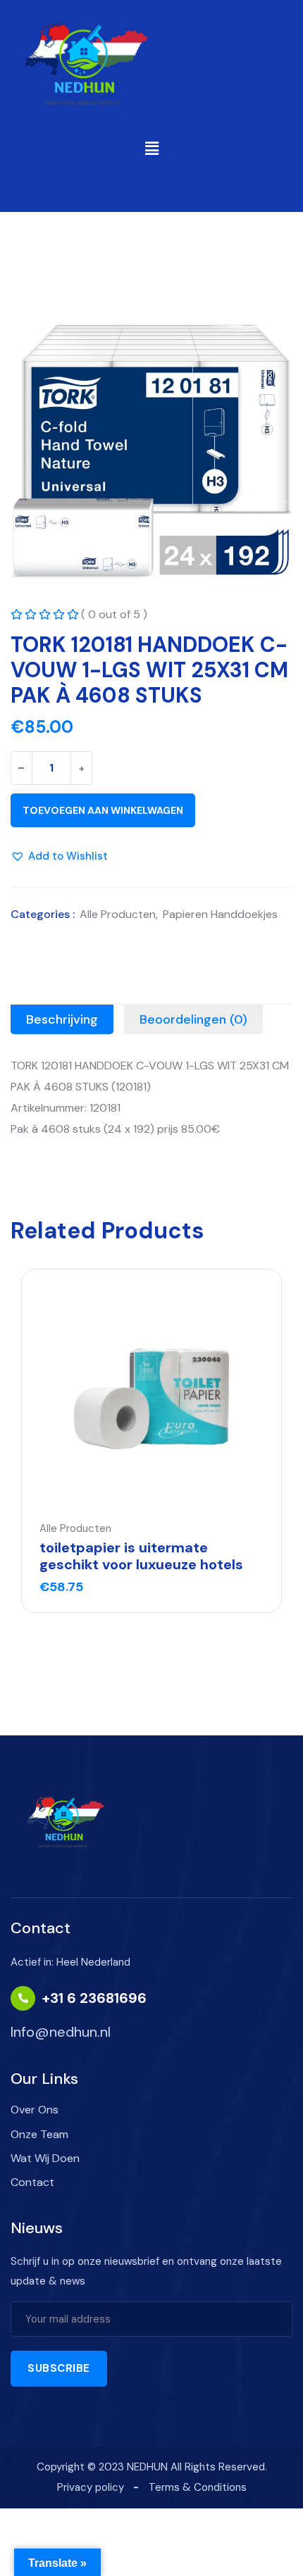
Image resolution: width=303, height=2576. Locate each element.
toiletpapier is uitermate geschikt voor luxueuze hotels (141, 1556)
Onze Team (39, 2134)
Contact (32, 2182)
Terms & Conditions (198, 2487)
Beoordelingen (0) (193, 1019)
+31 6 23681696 (94, 1998)
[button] (151, 149)
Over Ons (35, 2110)
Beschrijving (62, 1019)
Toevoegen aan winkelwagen (103, 810)
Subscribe (59, 2368)
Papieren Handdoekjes (220, 914)
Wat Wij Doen (45, 2158)
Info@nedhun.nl (61, 2032)
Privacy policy (91, 2487)
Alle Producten (118, 914)
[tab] (62, 1019)
